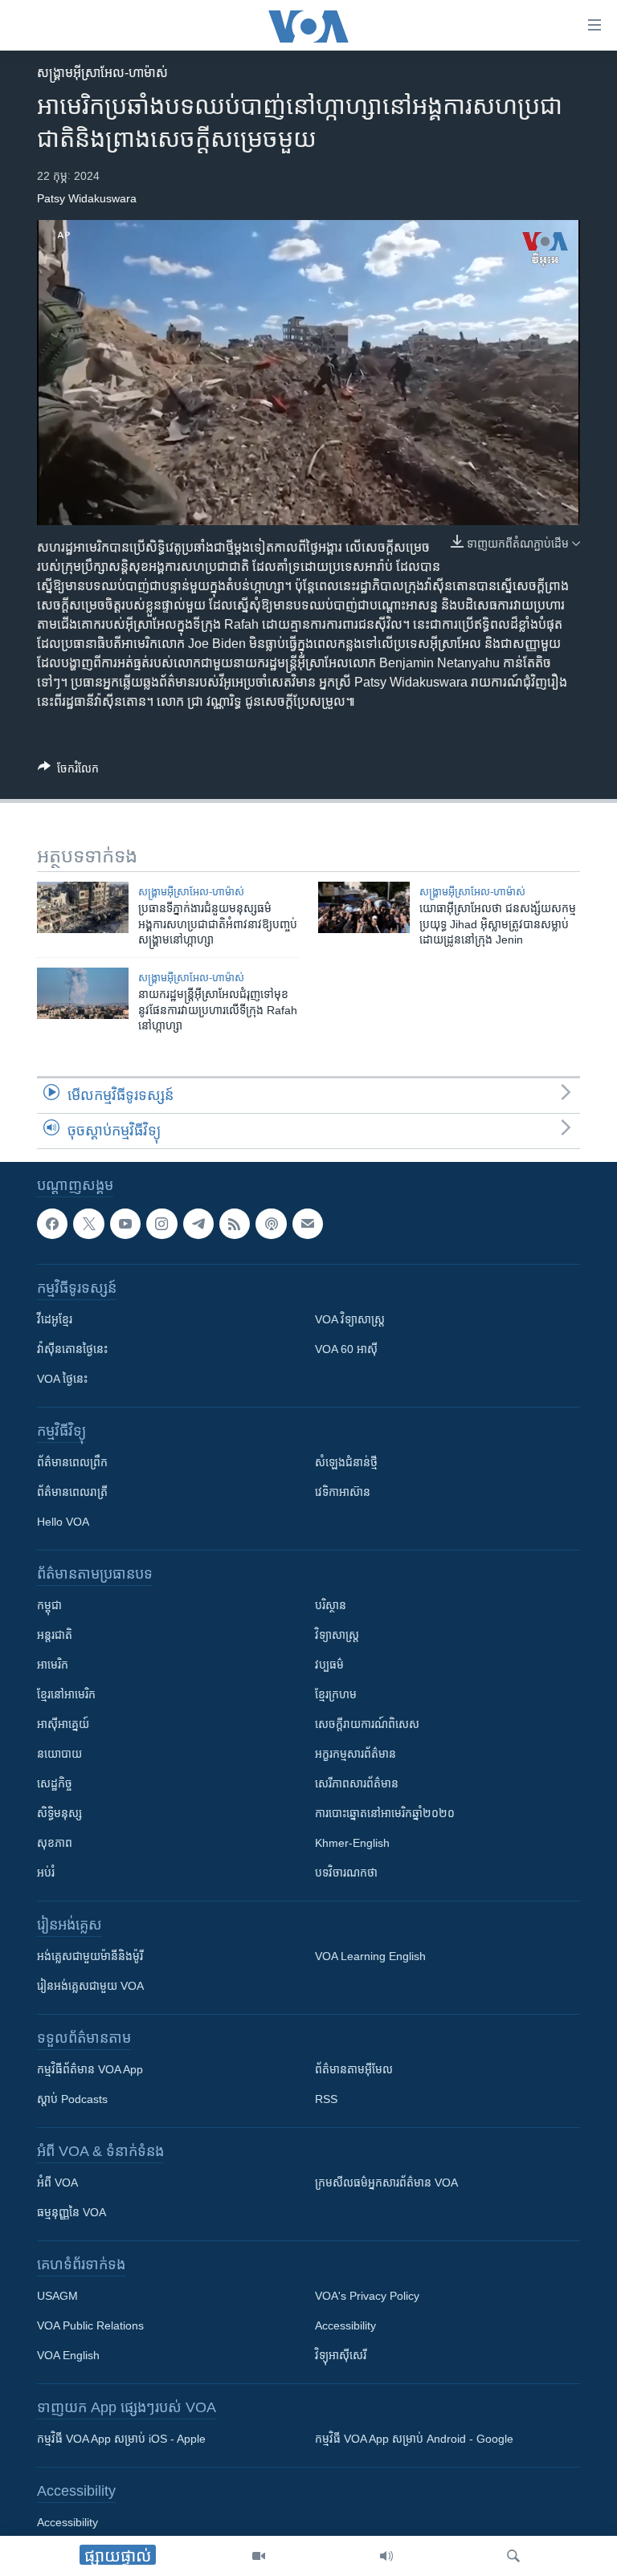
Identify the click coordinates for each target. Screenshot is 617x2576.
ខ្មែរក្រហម (336, 1694)
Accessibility (345, 2325)
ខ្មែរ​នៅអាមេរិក (66, 1694)
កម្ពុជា (49, 1605)
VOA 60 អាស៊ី (346, 1349)
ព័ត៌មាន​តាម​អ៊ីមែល (354, 2069)
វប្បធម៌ (329, 1665)
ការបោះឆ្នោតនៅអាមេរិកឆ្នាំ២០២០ (385, 1813)
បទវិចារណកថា (346, 1873)
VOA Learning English (370, 1956)
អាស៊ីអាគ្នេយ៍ (63, 1724)
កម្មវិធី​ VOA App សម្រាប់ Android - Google (414, 2439)
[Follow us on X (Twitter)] (88, 1224)
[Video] (259, 2556)
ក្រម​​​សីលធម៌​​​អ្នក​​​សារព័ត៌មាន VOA (386, 2183)
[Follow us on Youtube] (125, 1224)
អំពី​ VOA (57, 2183)
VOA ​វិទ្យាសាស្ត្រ (350, 1319)
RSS (326, 2099)
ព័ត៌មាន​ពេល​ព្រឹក (72, 1462)
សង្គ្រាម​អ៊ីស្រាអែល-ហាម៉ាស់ (102, 73)
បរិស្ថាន (331, 1605)
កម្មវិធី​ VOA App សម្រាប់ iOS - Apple (121, 2439)
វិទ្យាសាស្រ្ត (337, 1635)
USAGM (57, 2296)
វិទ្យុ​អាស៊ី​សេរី (341, 2355)
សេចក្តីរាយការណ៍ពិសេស (367, 1724)
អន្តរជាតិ (55, 1635)
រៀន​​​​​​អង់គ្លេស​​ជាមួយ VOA (90, 1986)
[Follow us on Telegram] (198, 1224)
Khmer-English (352, 1843)
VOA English (68, 2355)
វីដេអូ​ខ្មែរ (55, 1319)
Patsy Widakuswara (87, 198)
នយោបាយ (59, 1754)
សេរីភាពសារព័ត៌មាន (357, 1783)
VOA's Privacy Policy (367, 2296)
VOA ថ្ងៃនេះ (62, 1379)
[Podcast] (271, 1224)
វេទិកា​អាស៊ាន (343, 1492)
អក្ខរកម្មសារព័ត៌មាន (355, 1754)
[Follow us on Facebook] (52, 1224)
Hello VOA (63, 1522)
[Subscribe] (308, 1224)
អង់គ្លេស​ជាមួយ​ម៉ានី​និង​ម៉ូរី (90, 1956)
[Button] (68, 771)
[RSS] (235, 1224)
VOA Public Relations (90, 2325)
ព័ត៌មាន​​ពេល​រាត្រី (72, 1492)
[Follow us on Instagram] (161, 1224)
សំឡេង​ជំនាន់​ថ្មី (346, 1462)
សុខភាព (55, 1843)
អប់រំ (46, 1873)
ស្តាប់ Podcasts (72, 2099)
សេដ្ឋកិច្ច (55, 1783)
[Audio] (386, 2556)
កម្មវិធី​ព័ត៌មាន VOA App (90, 2069)
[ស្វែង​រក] (513, 2556)
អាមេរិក (53, 1665)
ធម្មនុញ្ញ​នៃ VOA (72, 2212)
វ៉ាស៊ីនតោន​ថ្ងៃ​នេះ (72, 1349)
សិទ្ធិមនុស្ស (59, 1813)
